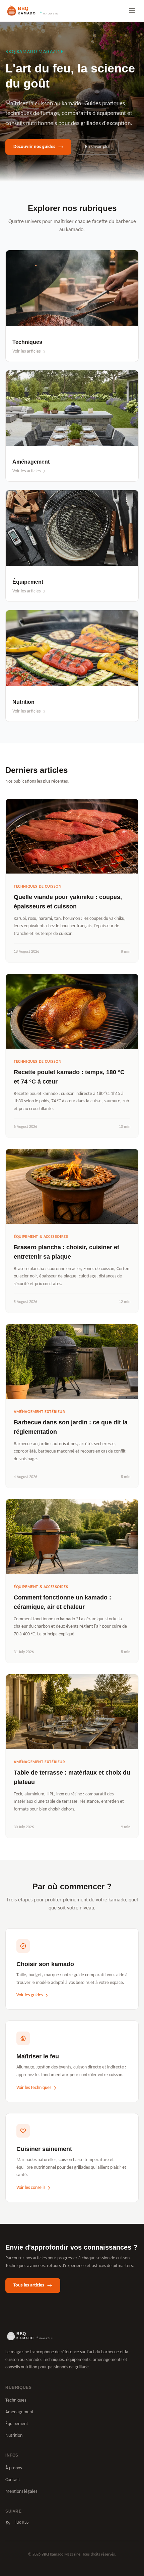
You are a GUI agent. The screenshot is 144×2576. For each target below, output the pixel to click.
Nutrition (14, 2436)
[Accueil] (29, 2336)
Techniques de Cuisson (38, 887)
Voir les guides (30, 1995)
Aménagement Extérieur (40, 1412)
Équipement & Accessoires (41, 1237)
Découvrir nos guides (34, 147)
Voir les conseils (31, 2188)
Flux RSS (21, 2522)
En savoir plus (98, 147)
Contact (13, 2480)
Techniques (16, 2400)
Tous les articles (29, 2285)
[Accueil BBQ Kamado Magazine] (32, 11)
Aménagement (19, 2412)
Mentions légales (21, 2492)
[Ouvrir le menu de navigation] (132, 11)
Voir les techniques (34, 2088)
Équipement (17, 2424)
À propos (14, 2468)
